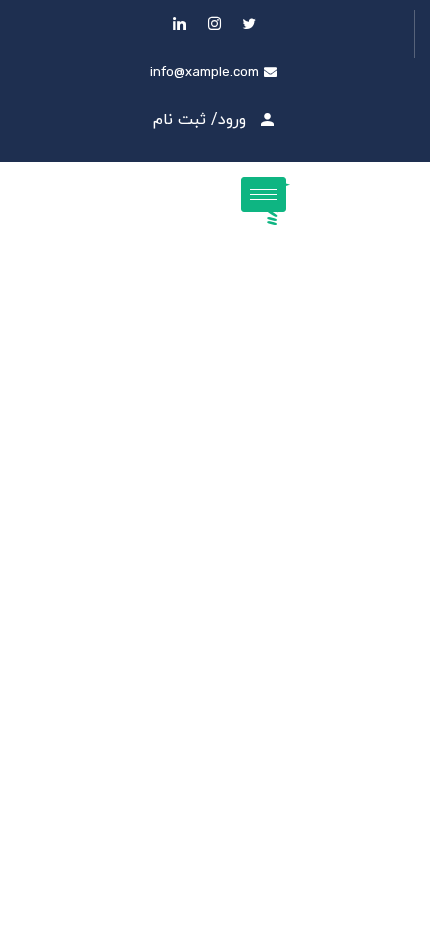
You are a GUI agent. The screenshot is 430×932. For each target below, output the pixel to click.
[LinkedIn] (180, 24)
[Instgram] (215, 24)
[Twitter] (250, 24)
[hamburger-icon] (263, 194)
